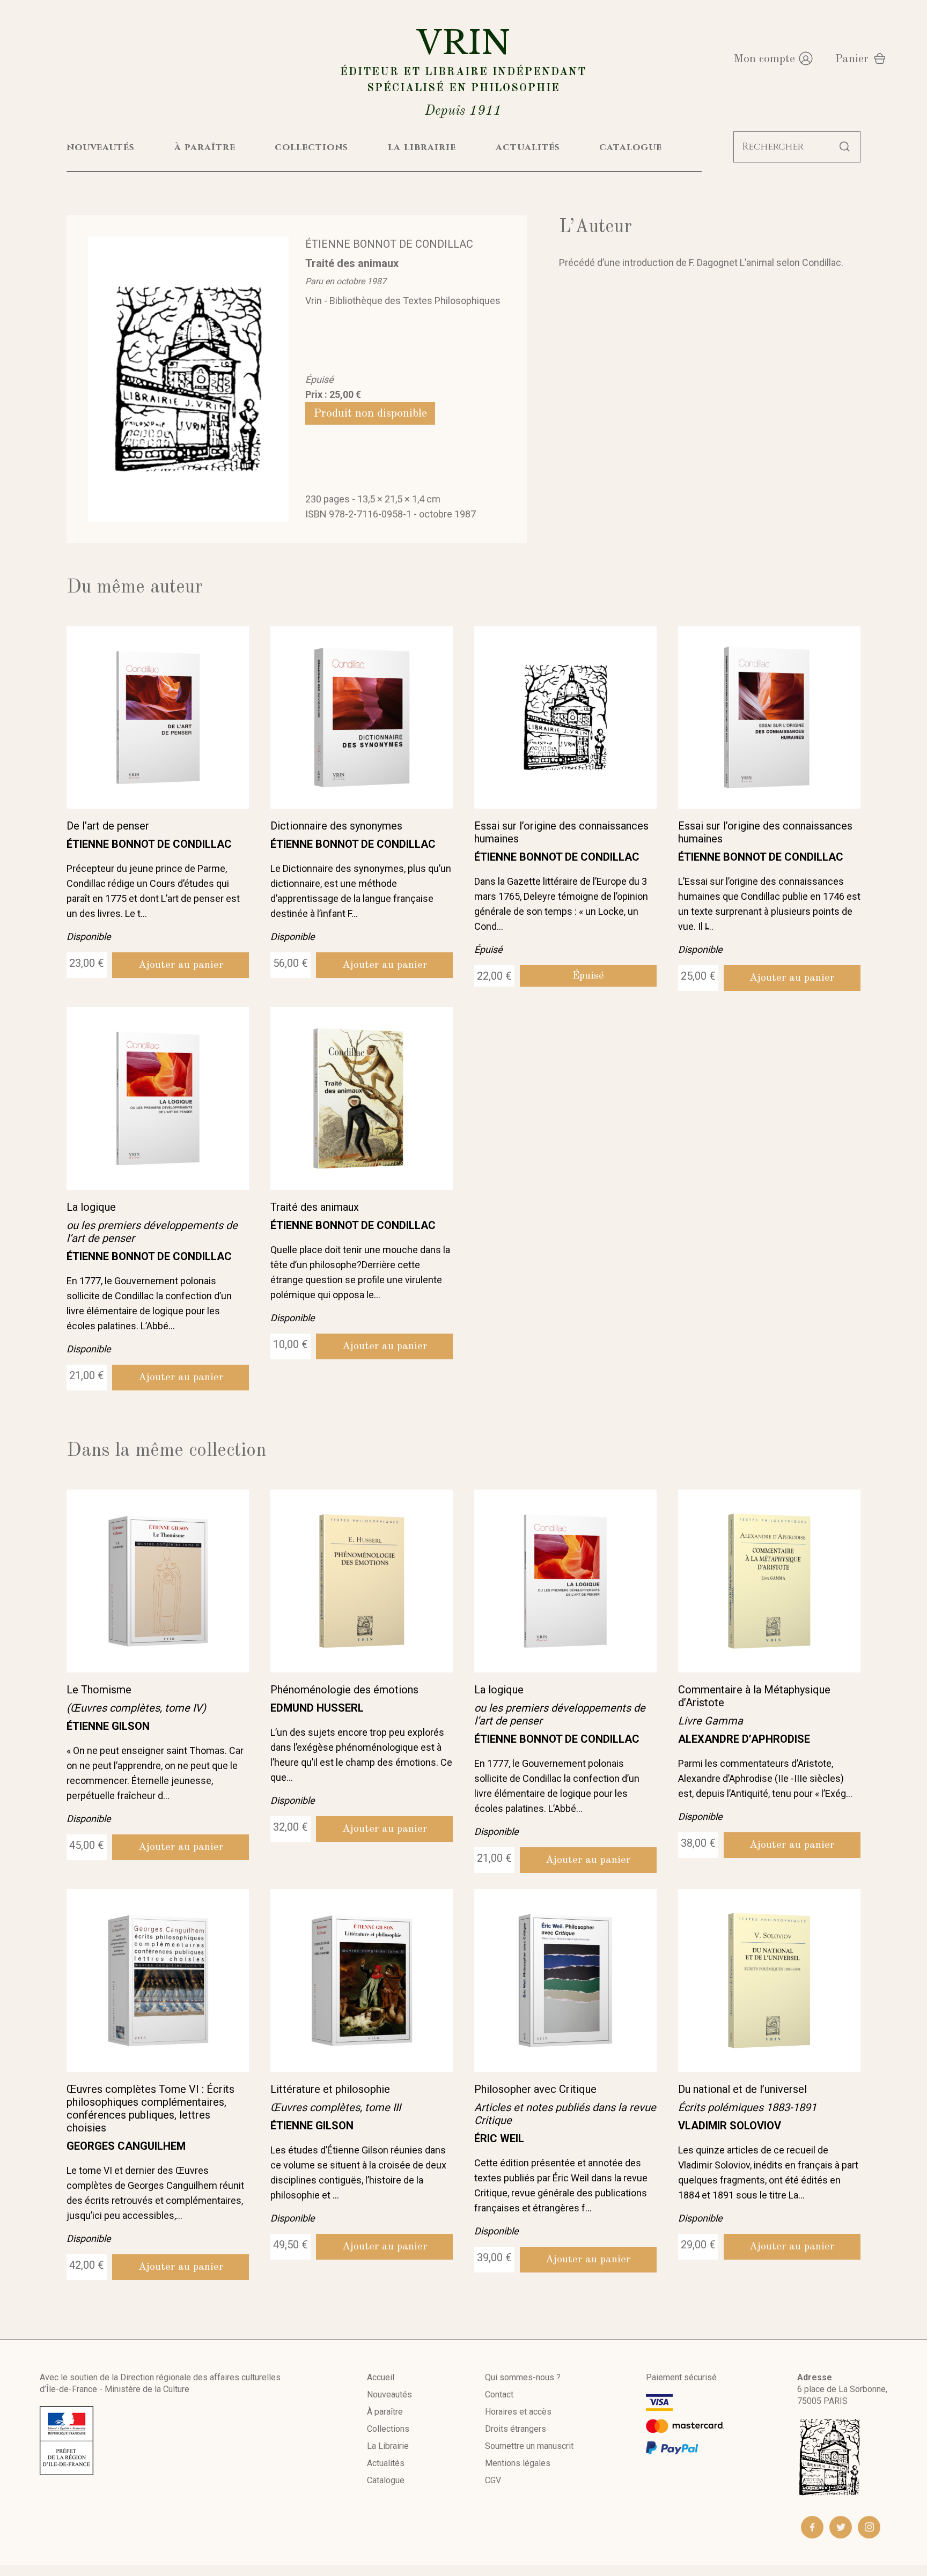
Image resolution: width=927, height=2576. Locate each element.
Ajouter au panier (181, 965)
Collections (388, 2429)
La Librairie (388, 2446)
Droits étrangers (516, 2429)
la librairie (422, 147)
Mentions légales (518, 2463)
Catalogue (386, 2480)
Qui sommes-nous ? (523, 2377)
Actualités (386, 2463)
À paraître (385, 2412)
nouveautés (101, 147)
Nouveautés (389, 2394)
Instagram (869, 2527)
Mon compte (764, 59)
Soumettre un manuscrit (529, 2446)
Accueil (381, 2377)
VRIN (463, 71)
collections (311, 147)
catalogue (631, 147)
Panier (852, 59)
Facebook (812, 2527)
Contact (499, 2394)
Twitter (841, 2527)
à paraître (205, 147)
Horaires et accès (518, 2412)
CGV (493, 2480)
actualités (528, 147)
